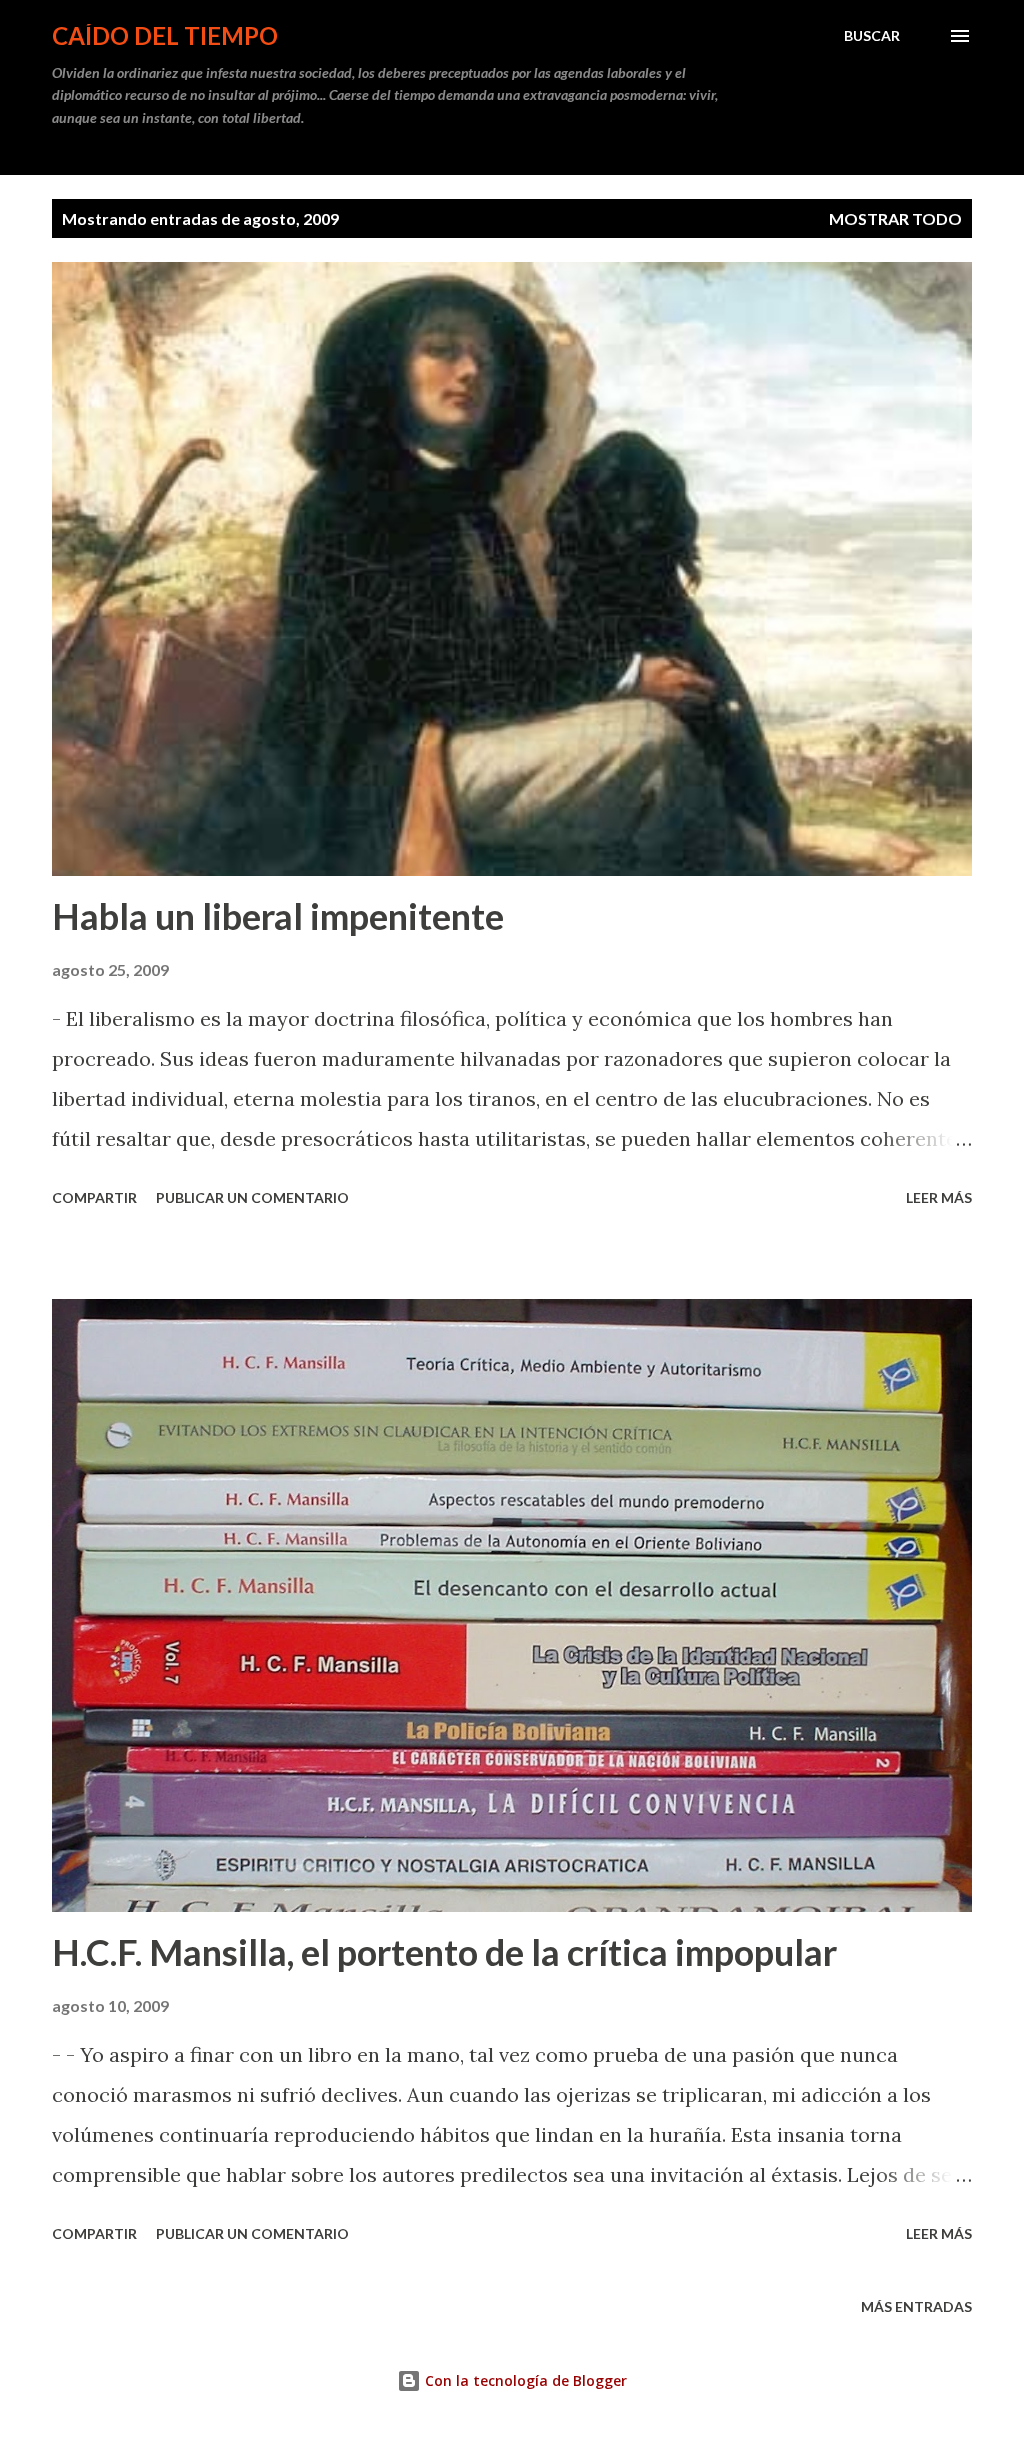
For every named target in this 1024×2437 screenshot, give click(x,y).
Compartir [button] (94, 1197)
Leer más (939, 1197)
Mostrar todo (895, 218)
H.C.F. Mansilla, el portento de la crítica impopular (444, 1952)
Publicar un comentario (252, 1197)
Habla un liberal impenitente (278, 916)
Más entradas (916, 2306)
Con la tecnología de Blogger (524, 2380)
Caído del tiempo (165, 35)
